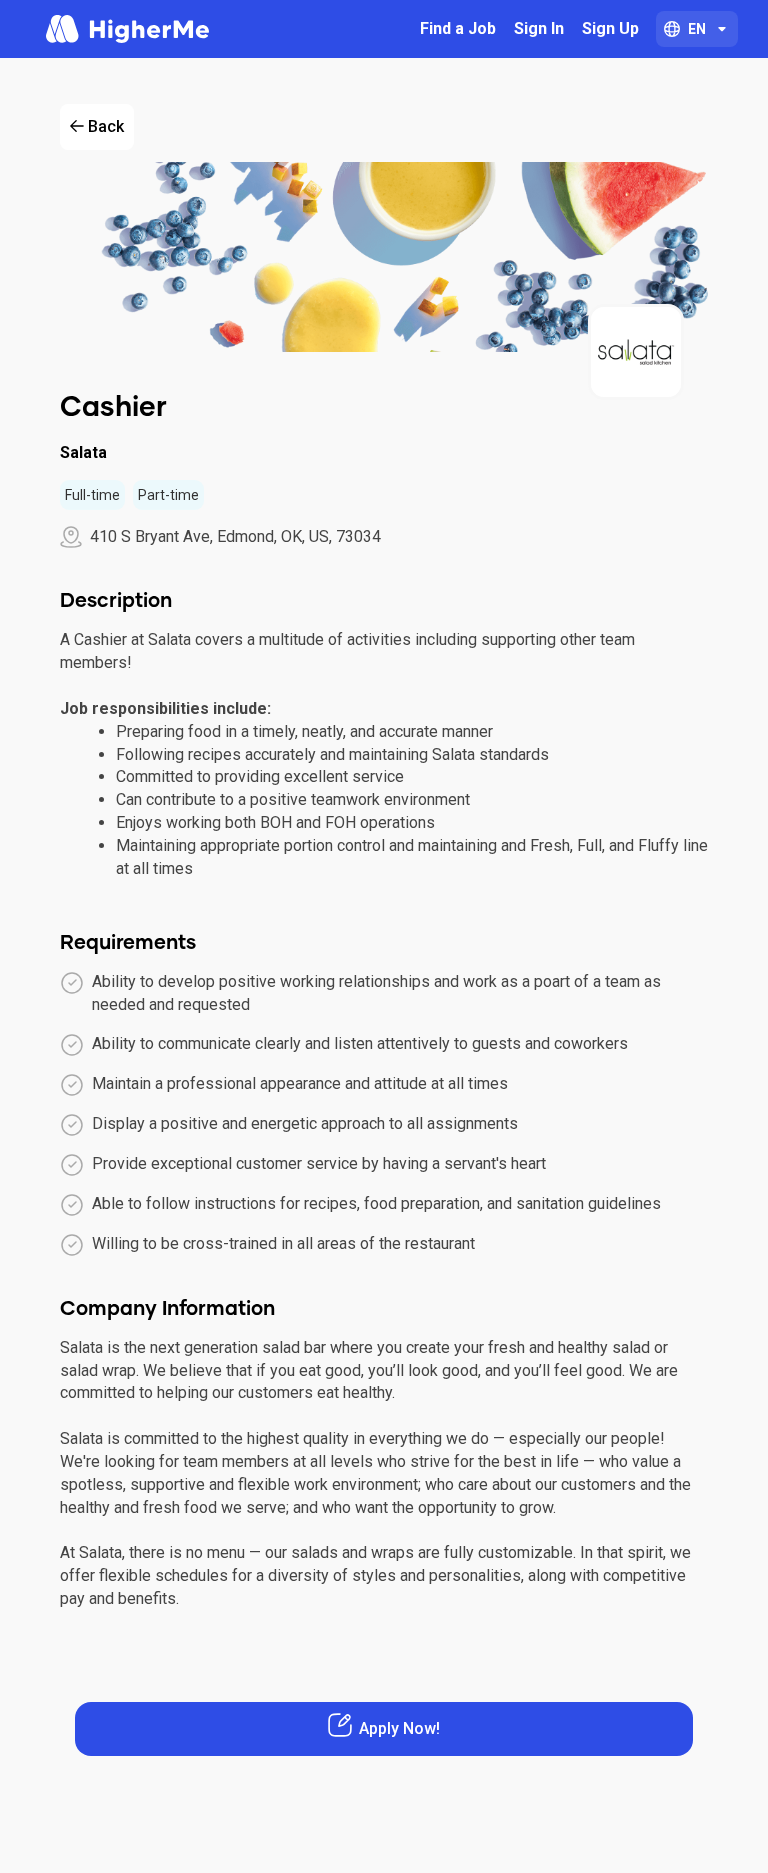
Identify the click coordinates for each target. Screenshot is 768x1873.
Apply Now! (399, 1728)
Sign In (539, 28)
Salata (83, 452)
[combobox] (697, 29)
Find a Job (458, 28)
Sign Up (610, 28)
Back (106, 126)
